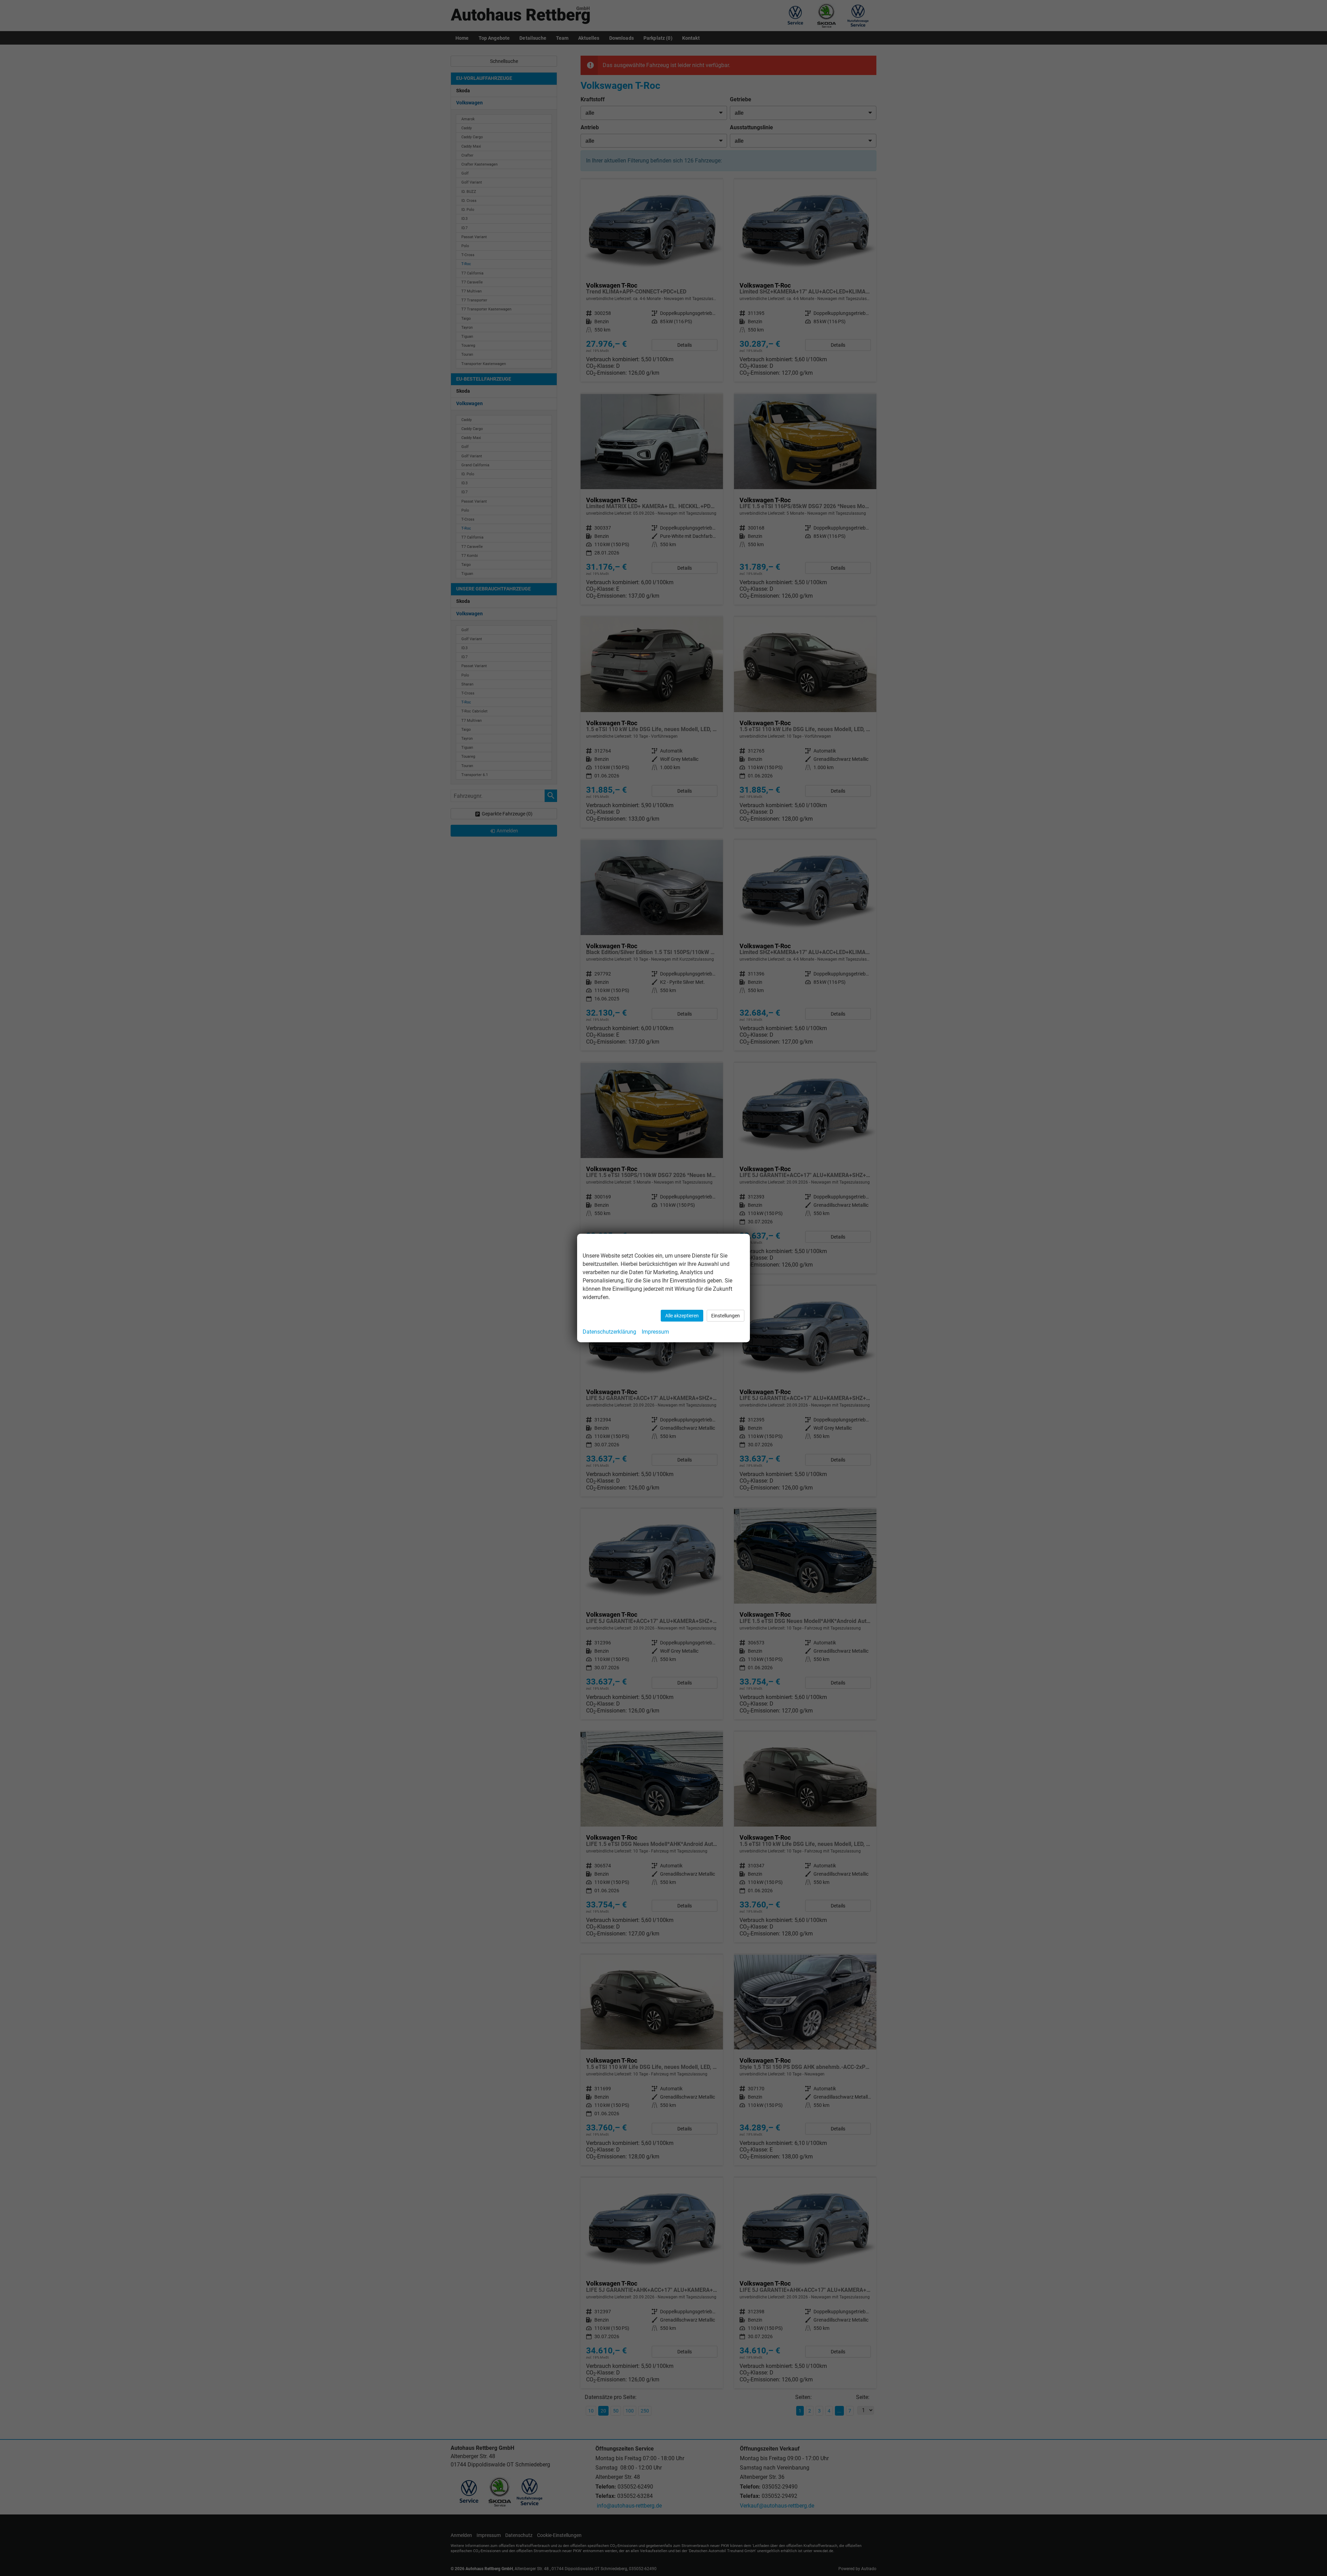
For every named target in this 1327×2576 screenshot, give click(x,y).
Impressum (655, 1332)
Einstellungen (726, 1316)
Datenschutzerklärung (609, 1332)
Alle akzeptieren (682, 1316)
